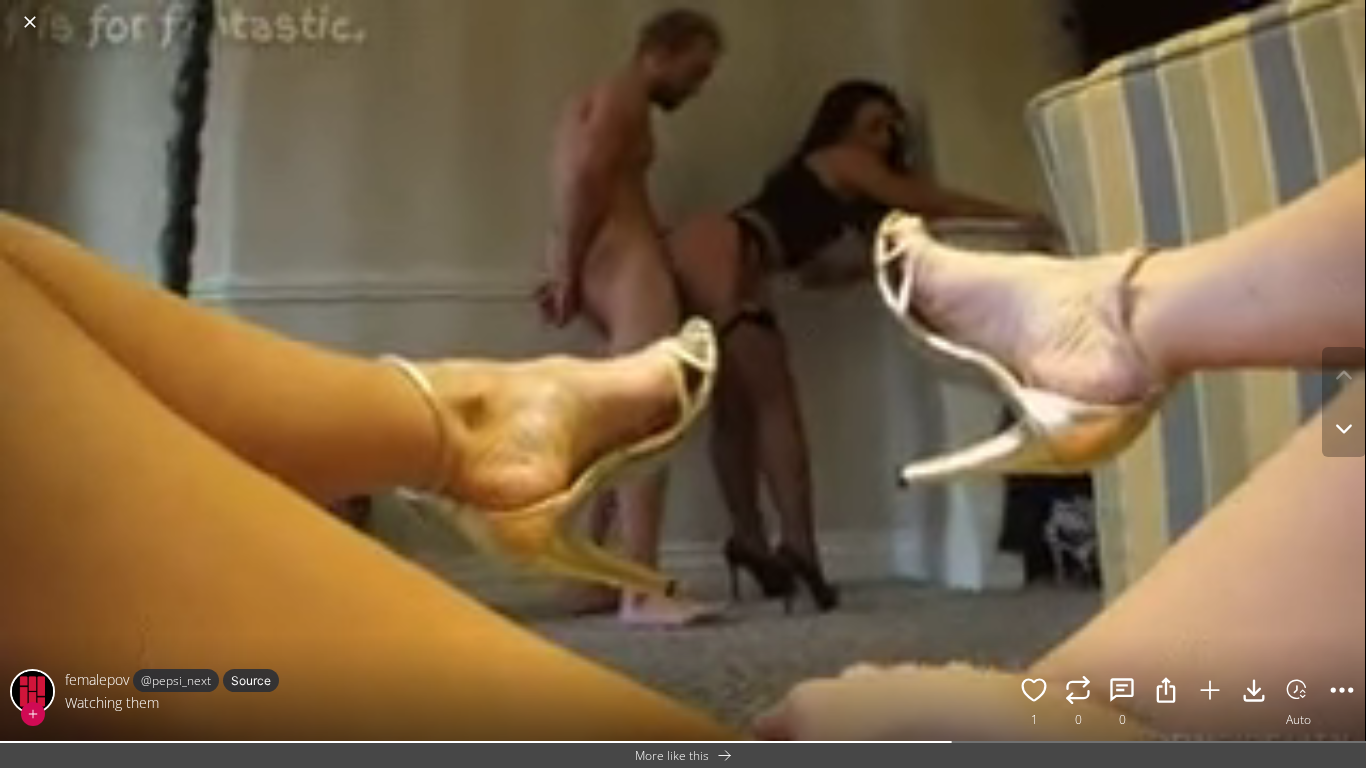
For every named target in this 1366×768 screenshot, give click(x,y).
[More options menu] (1346, 12)
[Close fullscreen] (30, 22)
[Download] (1254, 693)
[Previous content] (1344, 375)
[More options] (1342, 693)
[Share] (1166, 693)
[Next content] (1344, 429)
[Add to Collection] (1210, 693)
